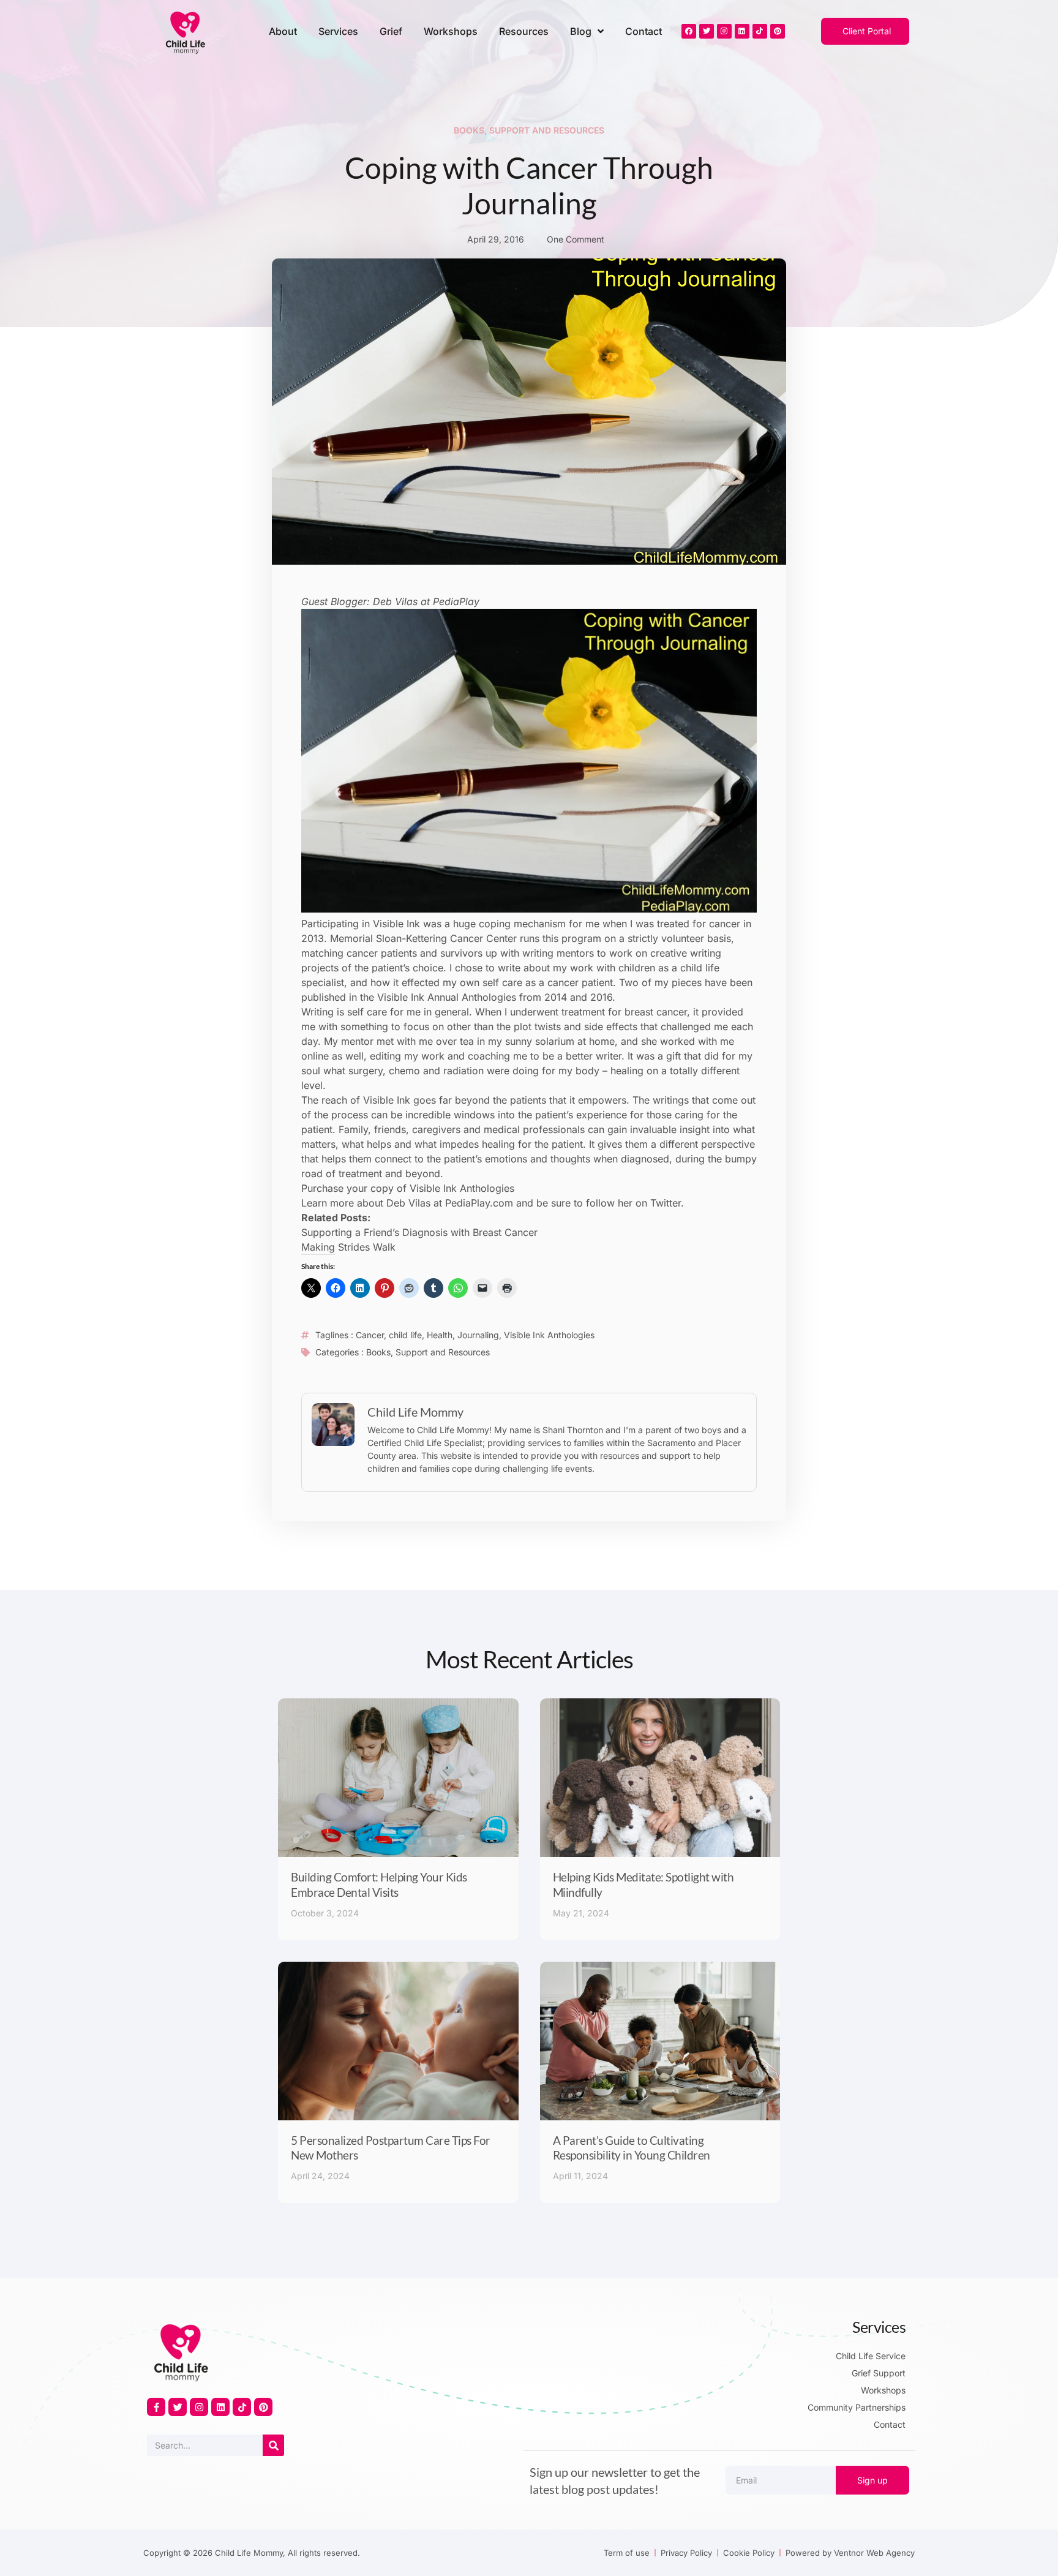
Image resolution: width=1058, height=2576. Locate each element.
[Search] (273, 2445)
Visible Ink (396, 924)
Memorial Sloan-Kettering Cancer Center (423, 938)
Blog (581, 31)
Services (338, 31)
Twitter (666, 1203)
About (283, 31)
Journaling (478, 1335)
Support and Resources (547, 130)
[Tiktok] (760, 31)
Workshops (451, 31)
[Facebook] (689, 31)
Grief (391, 31)
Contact (643, 31)
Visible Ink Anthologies (549, 1335)
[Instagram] (724, 31)
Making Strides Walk (348, 1247)
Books (469, 130)
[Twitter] (707, 31)
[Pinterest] (778, 31)
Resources (524, 31)
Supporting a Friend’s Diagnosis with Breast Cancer (419, 1232)
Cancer (370, 1335)
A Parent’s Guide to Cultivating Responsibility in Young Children (632, 2148)
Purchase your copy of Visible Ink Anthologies (408, 1188)
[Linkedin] (742, 31)
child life (405, 1335)
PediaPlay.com (479, 1203)
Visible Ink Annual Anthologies (447, 997)
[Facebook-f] (156, 2407)
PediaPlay (456, 601)
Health (440, 1335)
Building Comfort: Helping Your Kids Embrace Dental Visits (379, 1885)
